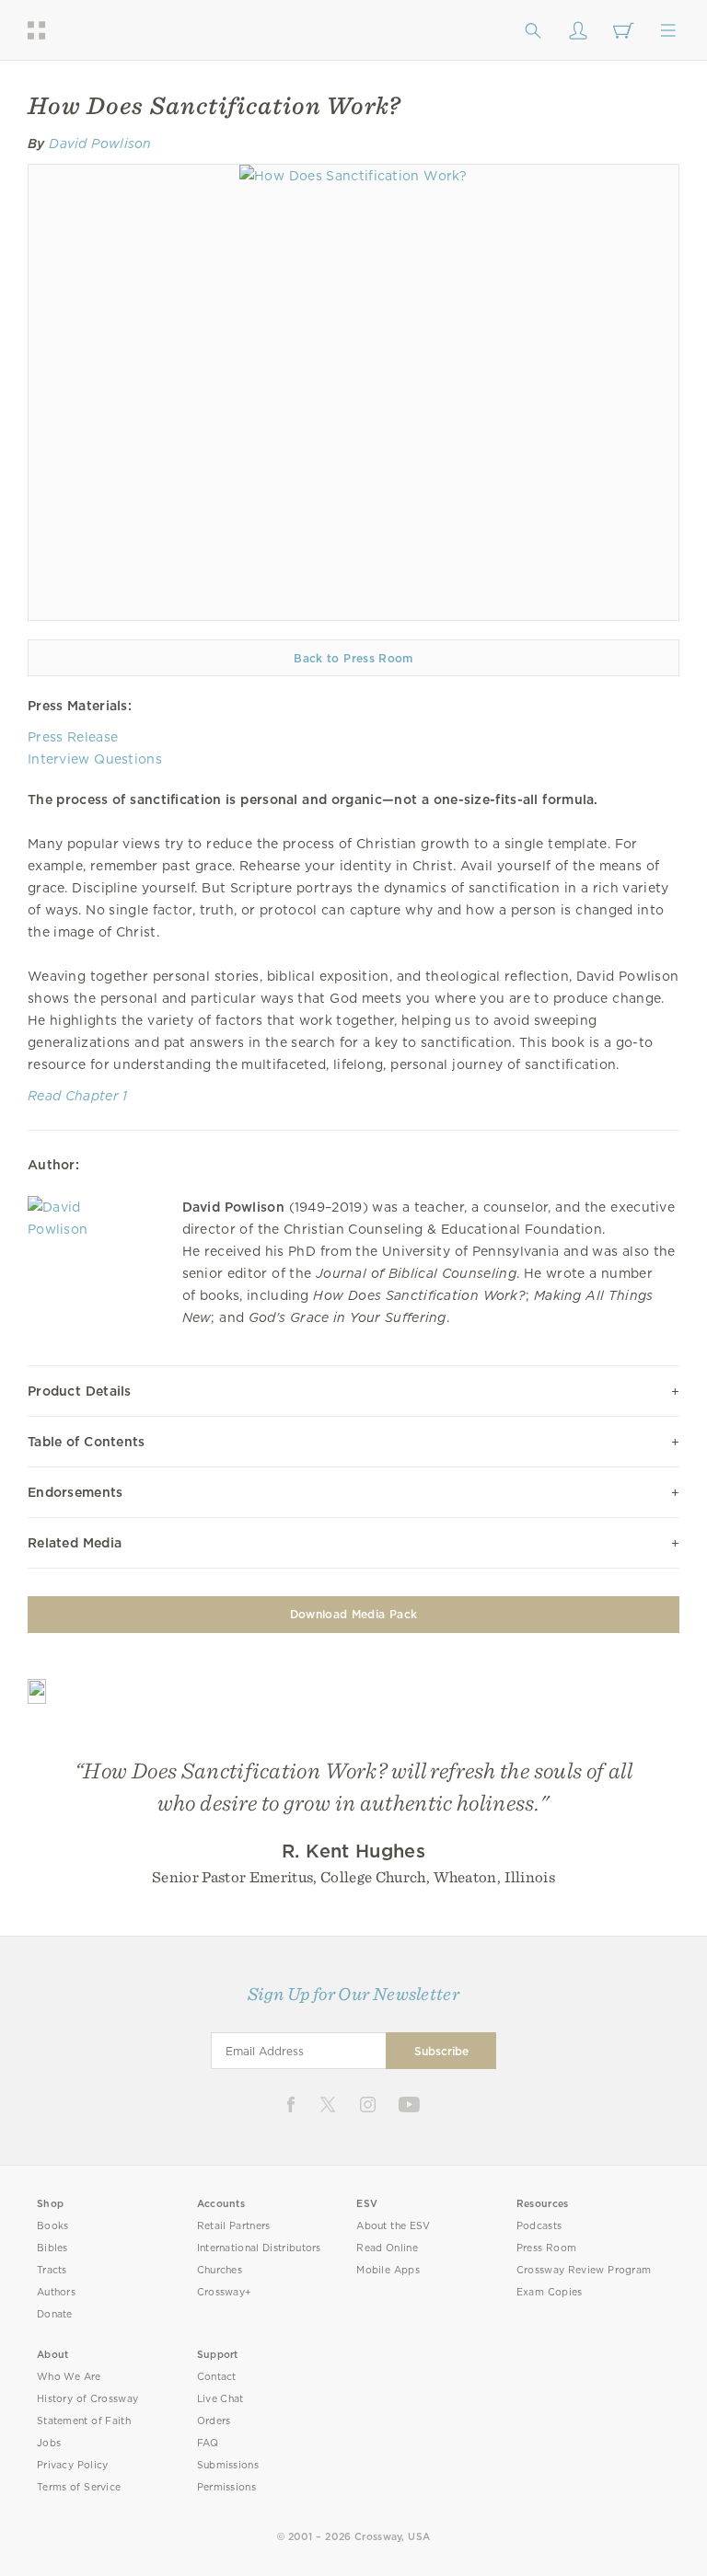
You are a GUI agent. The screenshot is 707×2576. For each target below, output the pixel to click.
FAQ (208, 2443)
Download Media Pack (353, 1614)
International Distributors (259, 2248)
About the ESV (394, 2226)
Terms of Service (79, 2487)
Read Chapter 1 (78, 1096)
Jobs (49, 2443)
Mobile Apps (388, 2270)
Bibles (52, 2248)
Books (53, 2226)
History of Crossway (87, 2399)
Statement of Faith (84, 2421)
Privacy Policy (73, 2465)
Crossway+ (225, 2292)
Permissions (226, 2487)
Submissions (228, 2465)
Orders (214, 2421)
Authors (56, 2292)
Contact (217, 2377)
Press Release (73, 737)
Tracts (52, 2270)
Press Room (546, 2248)
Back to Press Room (353, 658)
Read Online (387, 2248)
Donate (55, 2314)
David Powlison (100, 144)
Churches (220, 2270)
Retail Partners (234, 2226)
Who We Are (69, 2377)
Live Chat (220, 2399)
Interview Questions (95, 759)
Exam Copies (550, 2292)
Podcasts (539, 2226)
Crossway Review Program (584, 2270)
